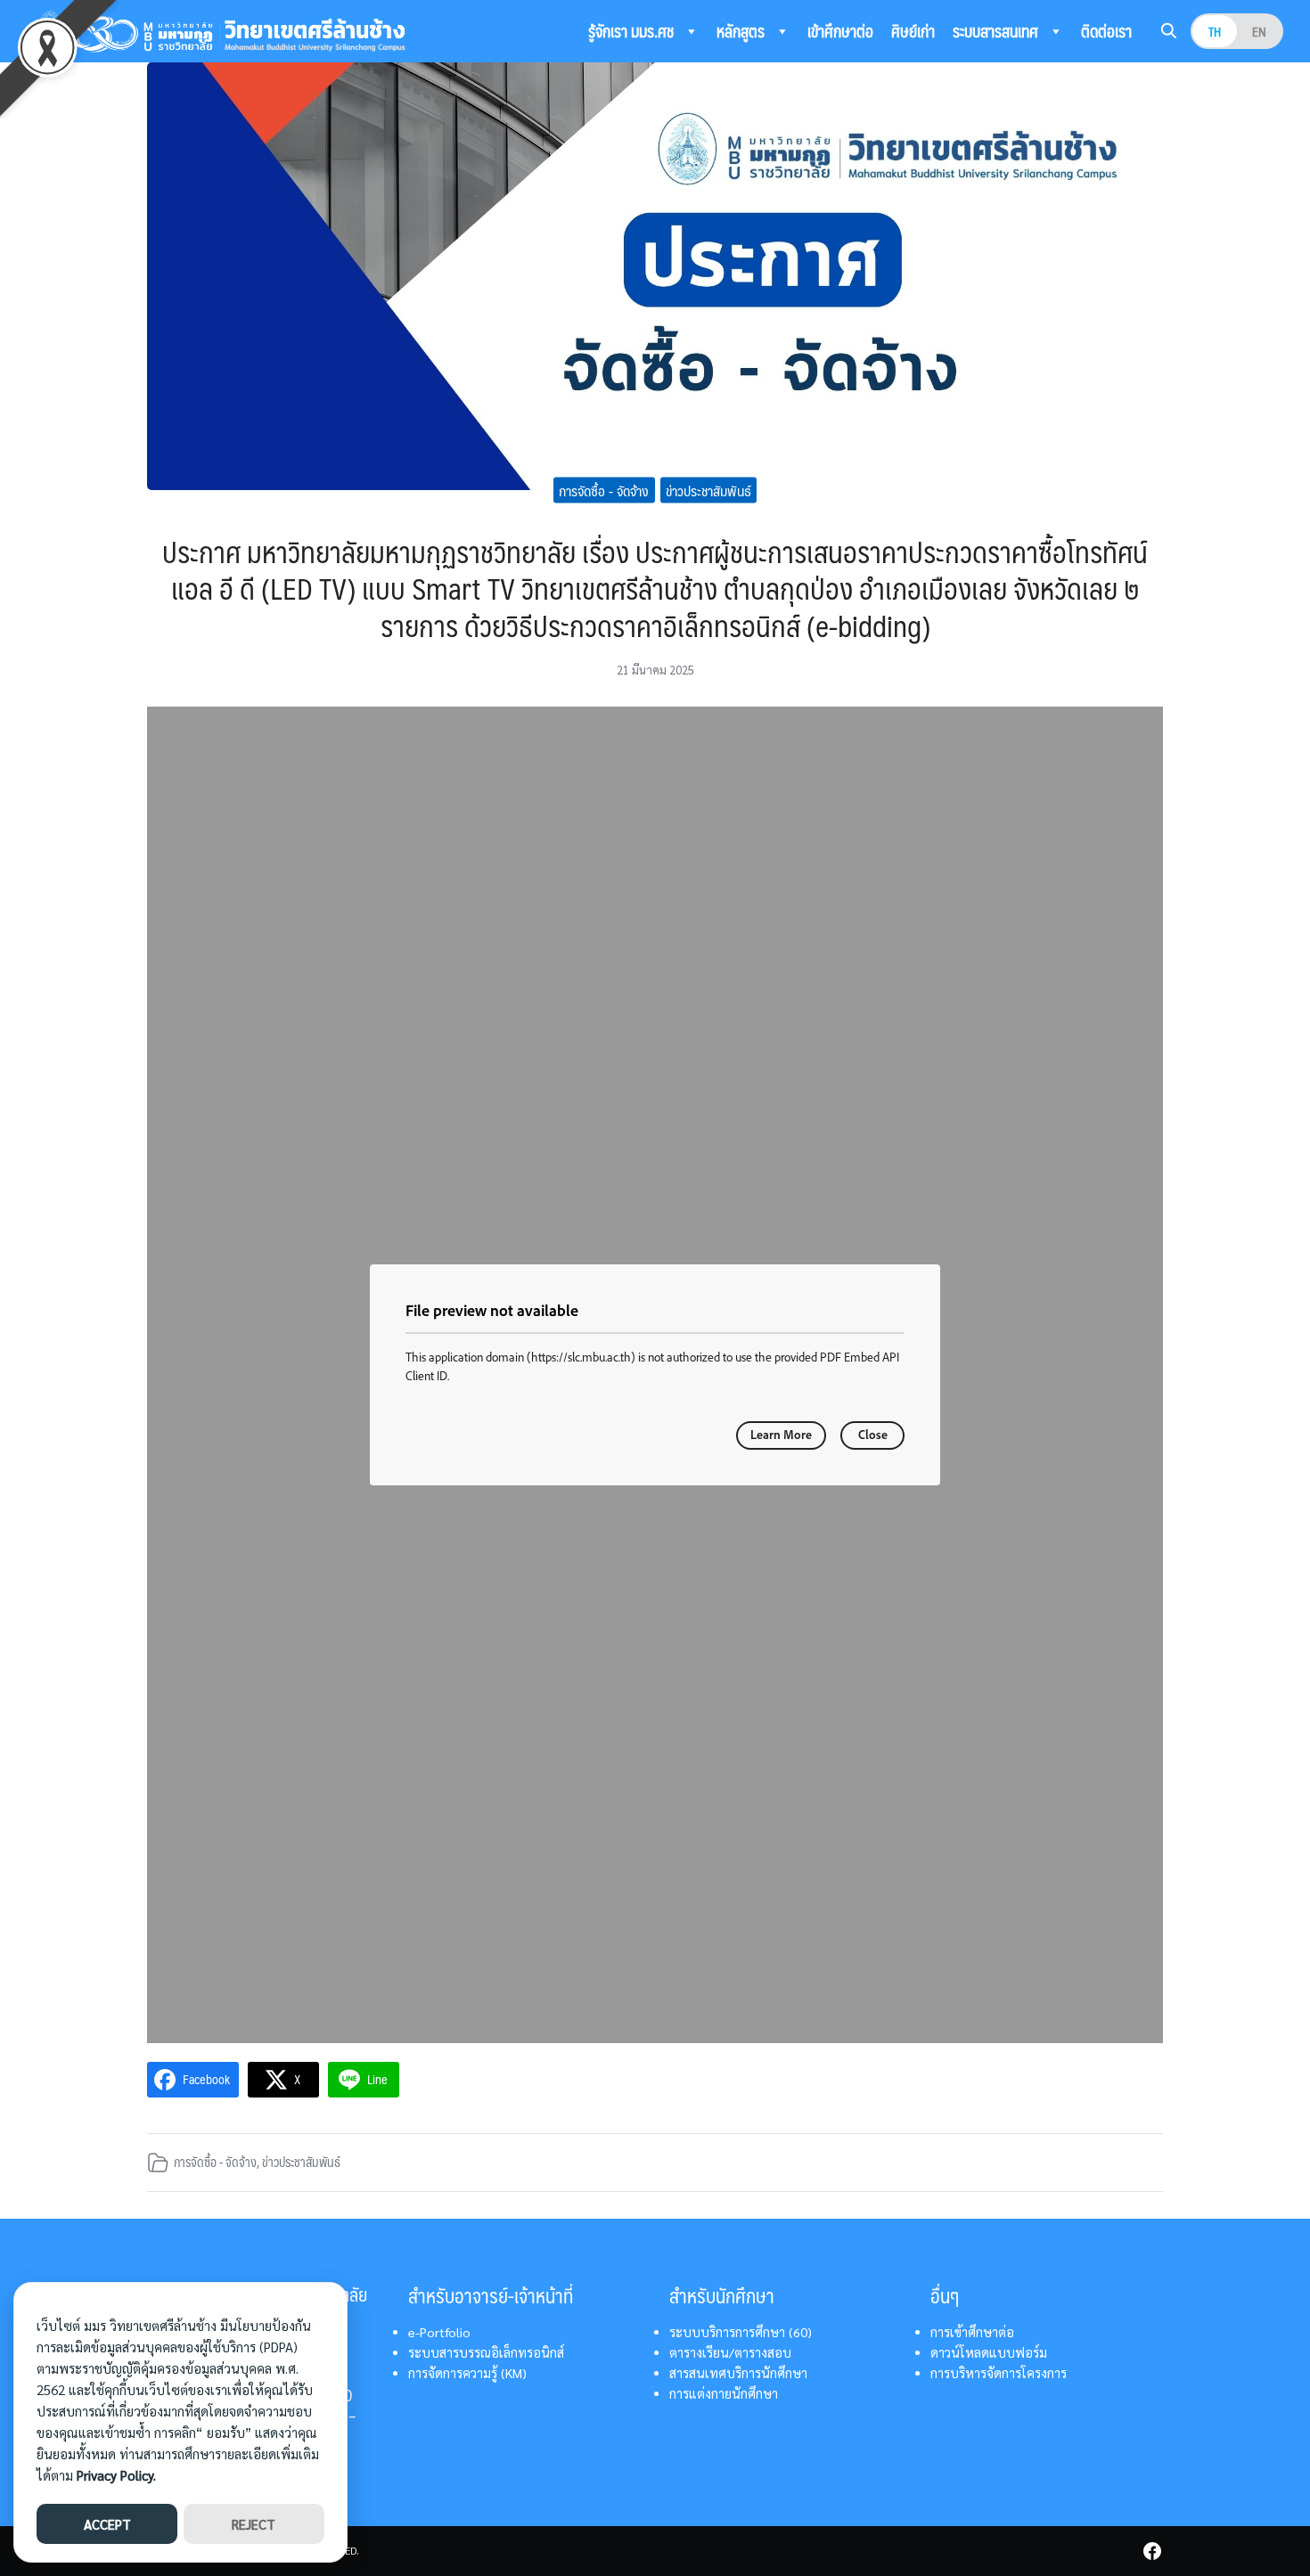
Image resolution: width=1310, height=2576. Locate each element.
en (1259, 31)
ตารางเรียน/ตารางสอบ (730, 2352)
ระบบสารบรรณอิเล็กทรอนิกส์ (486, 2352)
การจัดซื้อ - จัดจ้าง (604, 490)
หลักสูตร (742, 31)
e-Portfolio (439, 2332)
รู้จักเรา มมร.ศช (633, 31)
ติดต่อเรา (1106, 31)
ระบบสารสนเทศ (997, 31)
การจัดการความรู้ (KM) (467, 2373)
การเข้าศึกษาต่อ (972, 2332)
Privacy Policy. (116, 2475)
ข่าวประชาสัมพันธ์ (708, 490)
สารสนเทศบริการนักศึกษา (738, 2373)
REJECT (254, 2524)
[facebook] (1152, 2551)
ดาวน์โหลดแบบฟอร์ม (989, 2352)
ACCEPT (107, 2524)
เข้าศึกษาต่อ (840, 31)
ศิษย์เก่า (913, 31)
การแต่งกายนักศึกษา (724, 2393)
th (1215, 31)
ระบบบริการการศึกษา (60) (741, 2332)
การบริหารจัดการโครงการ (999, 2373)
